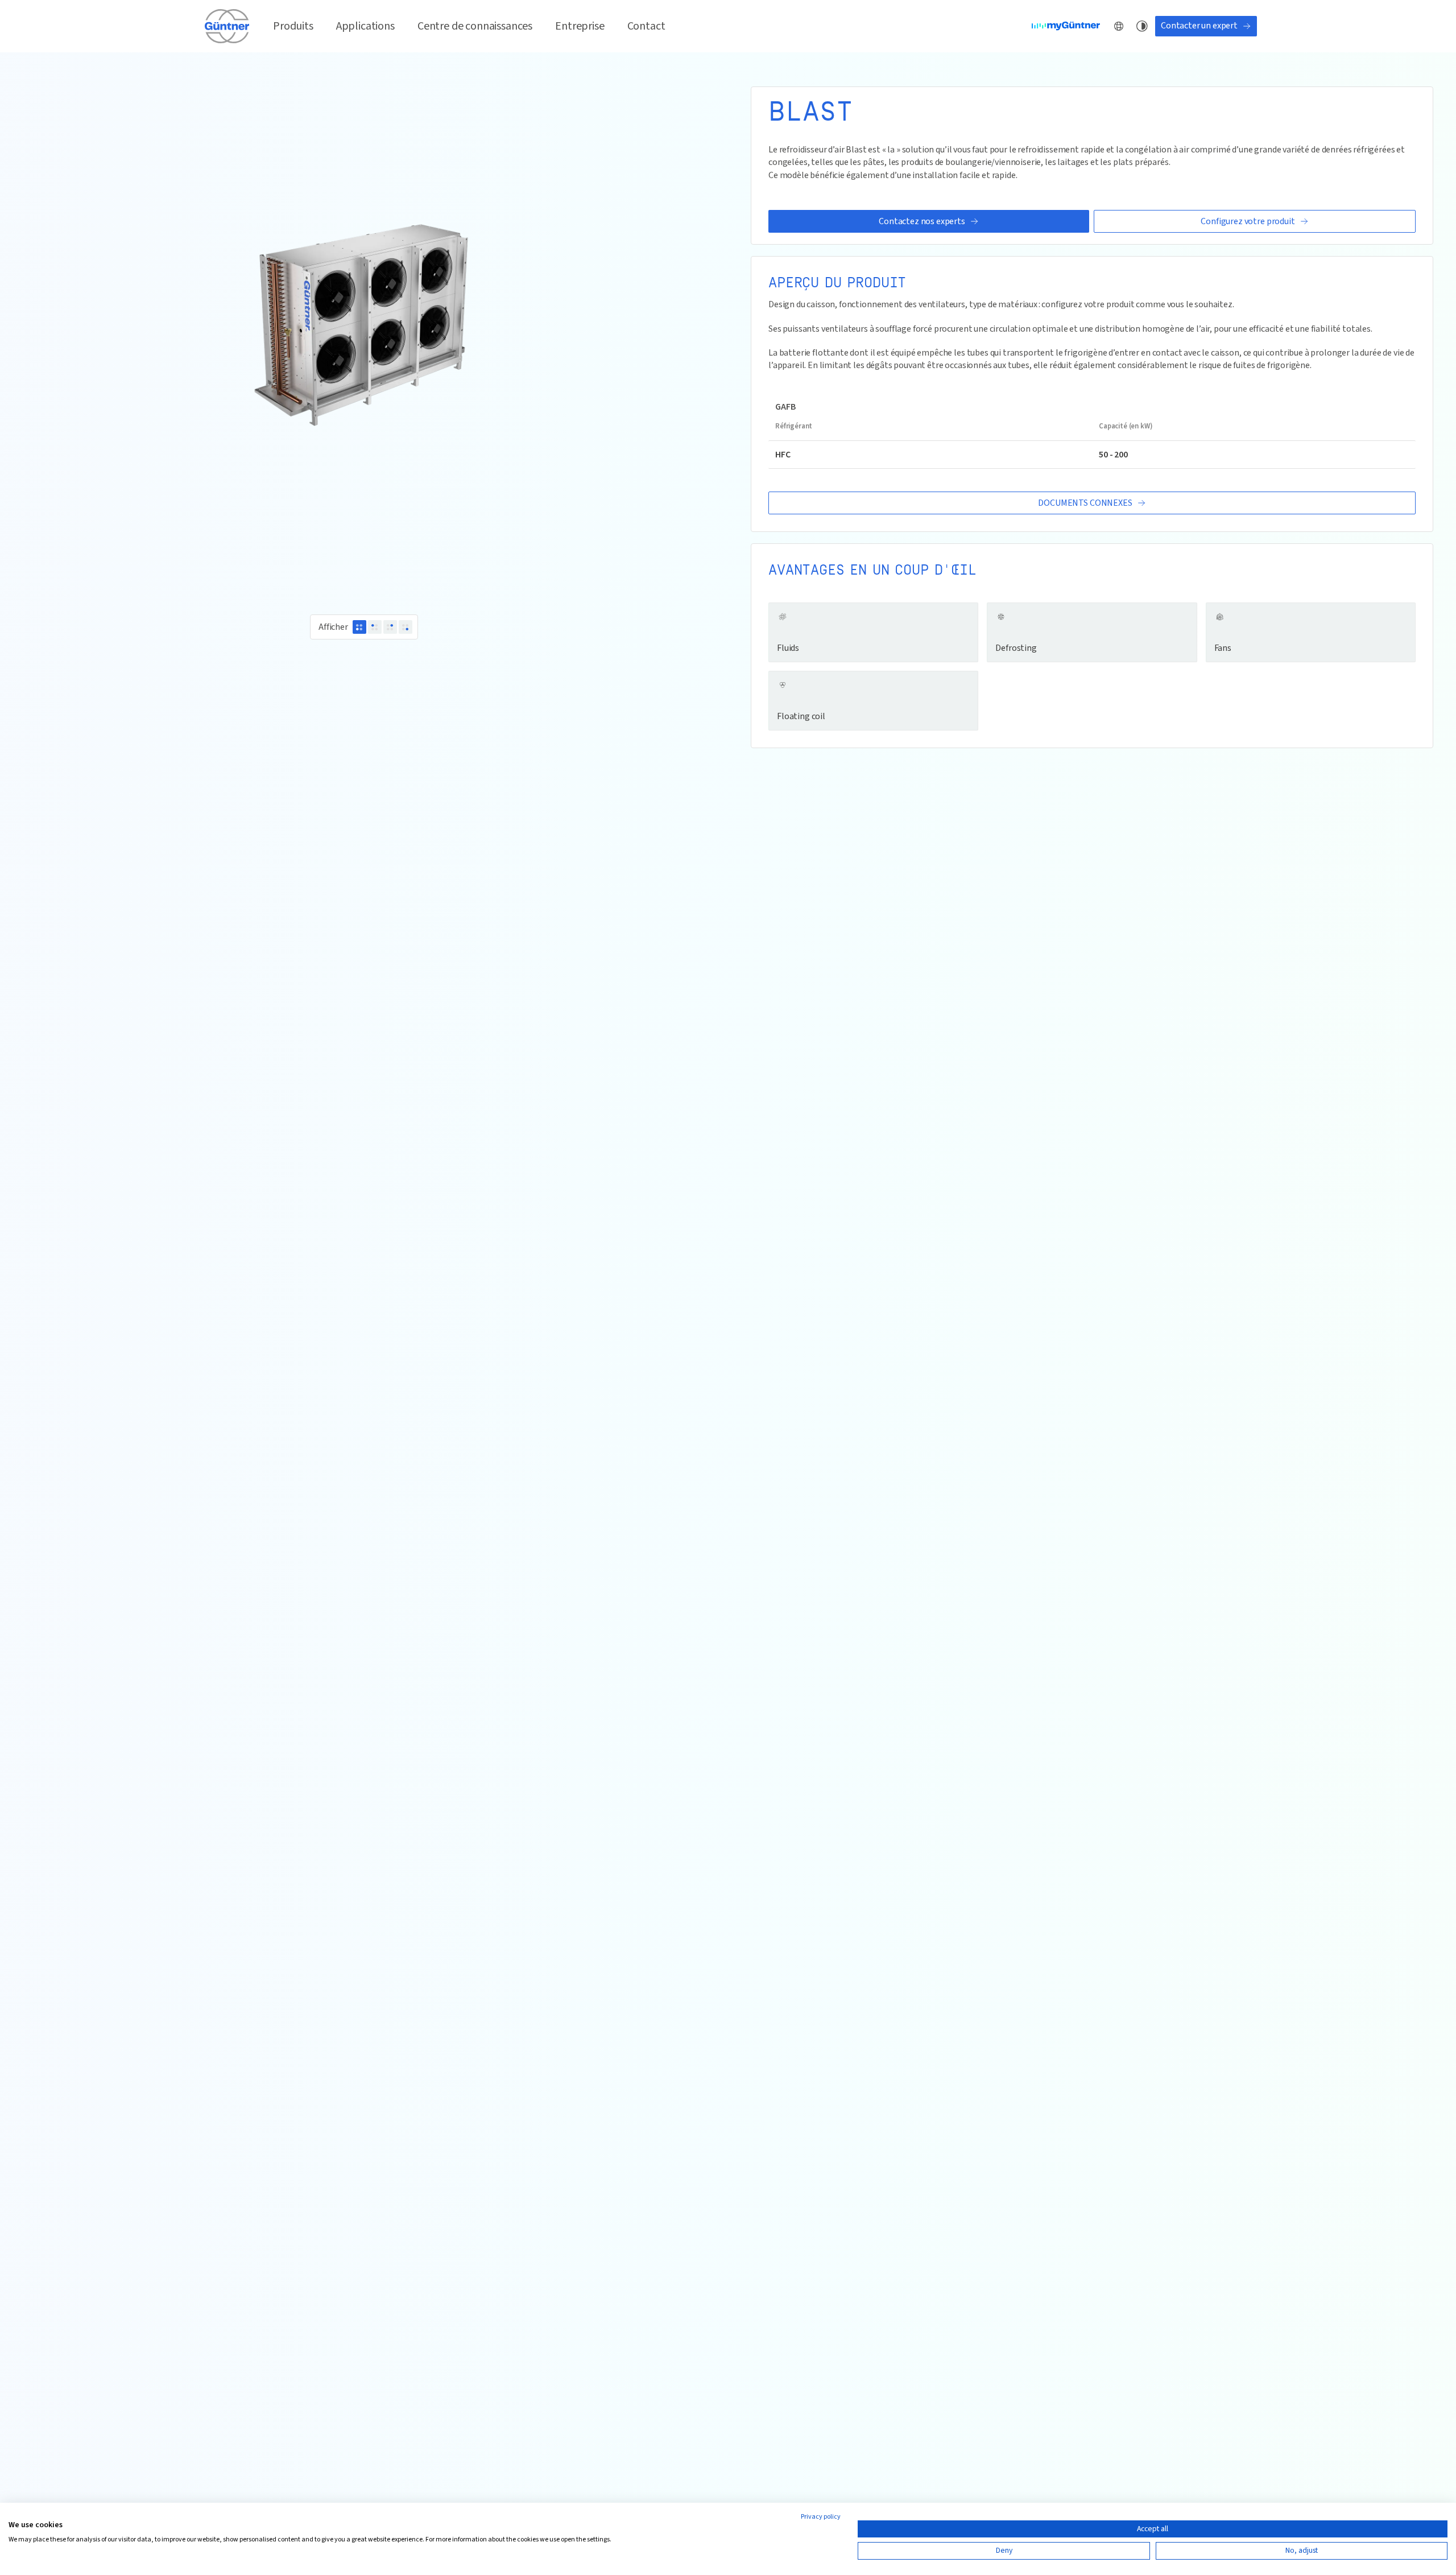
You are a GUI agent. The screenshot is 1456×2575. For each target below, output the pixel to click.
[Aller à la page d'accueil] (227, 26)
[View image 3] (390, 627)
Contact (646, 26)
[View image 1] (359, 627)
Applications (365, 26)
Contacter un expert (1199, 26)
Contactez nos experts (922, 221)
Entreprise (580, 26)
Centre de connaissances (475, 26)
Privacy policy (821, 2517)
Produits (293, 26)
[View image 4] (406, 627)
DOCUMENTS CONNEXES (1085, 503)
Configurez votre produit (1248, 221)
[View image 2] (375, 627)
